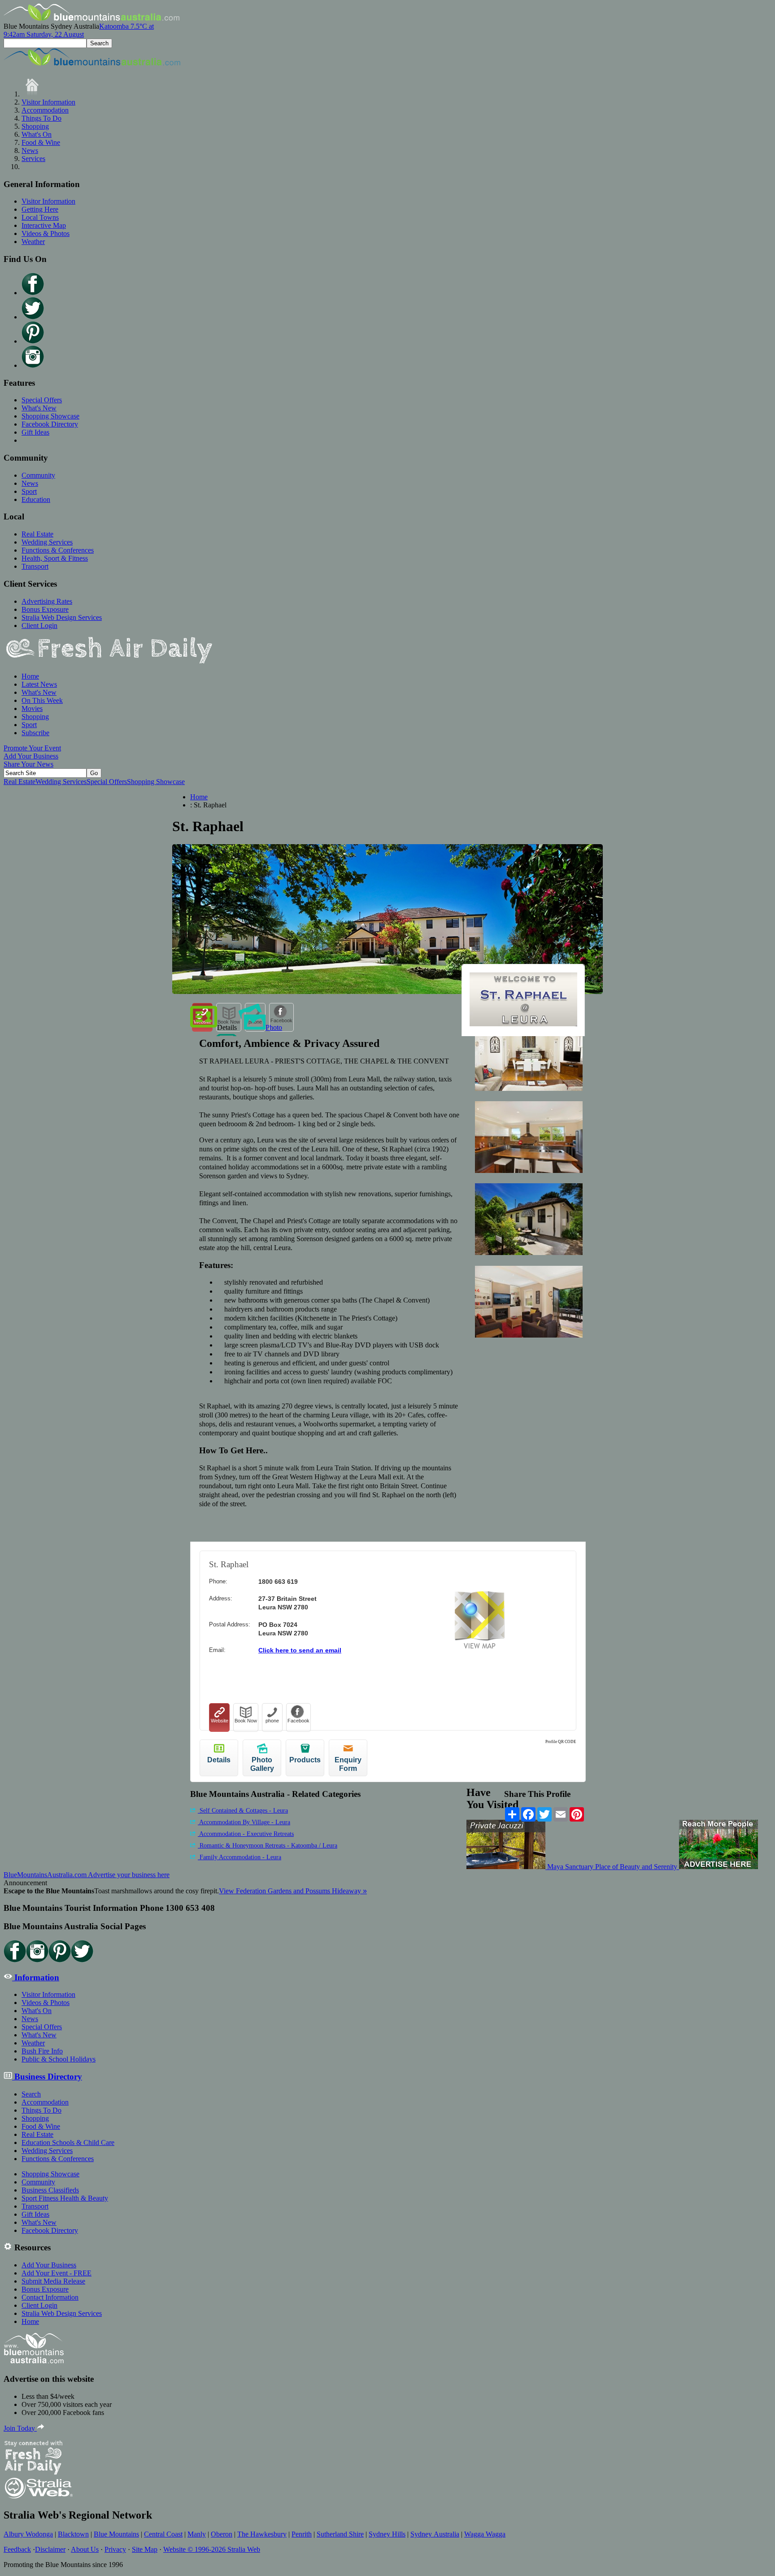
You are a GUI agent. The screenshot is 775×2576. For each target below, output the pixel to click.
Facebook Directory (50, 424)
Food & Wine (41, 142)
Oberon (222, 2534)
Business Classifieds (50, 2190)
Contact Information (50, 2297)
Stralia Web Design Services (62, 617)
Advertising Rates (47, 601)
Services (33, 159)
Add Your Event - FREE (57, 2273)
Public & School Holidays (59, 2059)
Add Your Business (31, 756)
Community (38, 475)
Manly (197, 2534)
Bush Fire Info (42, 2051)
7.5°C (79, 30)
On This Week (42, 700)
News (30, 150)
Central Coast (163, 2534)
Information (36, 1977)
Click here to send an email (300, 1650)
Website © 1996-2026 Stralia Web (212, 2549)
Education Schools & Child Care (68, 2142)
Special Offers (42, 400)
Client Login (39, 625)
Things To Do (41, 118)
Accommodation (45, 110)
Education (36, 499)
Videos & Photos (46, 233)
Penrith (302, 2534)
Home (30, 676)
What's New (39, 408)
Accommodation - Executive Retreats (246, 1834)
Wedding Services (47, 542)
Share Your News (28, 764)
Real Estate (37, 534)
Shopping (35, 126)
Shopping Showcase (50, 416)
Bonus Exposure (45, 609)
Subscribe (35, 733)
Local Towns (40, 217)
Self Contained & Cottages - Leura (243, 1811)
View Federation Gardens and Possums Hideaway (293, 1891)
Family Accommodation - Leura (239, 1857)
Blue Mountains (116, 2534)
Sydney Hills (387, 2534)
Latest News (39, 684)
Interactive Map (44, 225)
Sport (29, 491)
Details (227, 1027)
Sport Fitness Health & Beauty (65, 2198)
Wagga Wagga (485, 2534)
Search (31, 2094)
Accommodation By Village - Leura (244, 1822)
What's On (37, 134)
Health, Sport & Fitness (55, 558)
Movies (32, 708)
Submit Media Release (53, 2281)
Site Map (145, 2549)
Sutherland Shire (340, 2534)
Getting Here (40, 209)
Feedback (17, 2549)
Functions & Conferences (58, 550)
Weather (33, 242)
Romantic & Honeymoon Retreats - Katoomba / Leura (268, 1846)
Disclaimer (50, 2549)
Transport (35, 566)
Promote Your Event (32, 748)
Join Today (20, 2428)
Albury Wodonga (28, 2534)
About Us (85, 2549)
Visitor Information (48, 102)
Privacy (115, 2549)
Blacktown (73, 2534)
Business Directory (47, 2077)
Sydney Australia (435, 2534)
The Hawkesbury (262, 2534)
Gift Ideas (35, 432)
